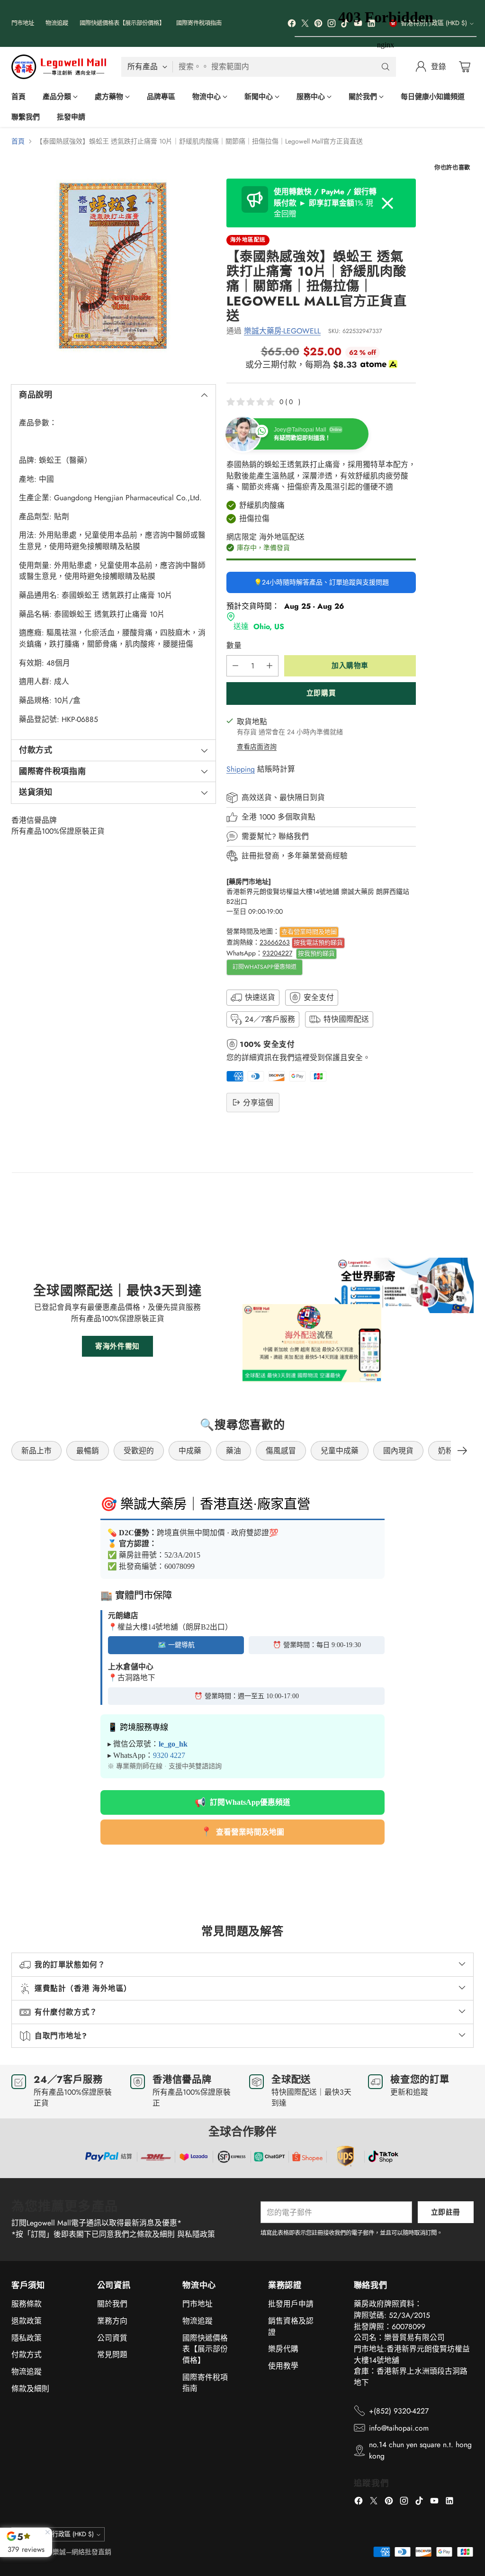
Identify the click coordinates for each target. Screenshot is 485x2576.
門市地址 (198, 2304)
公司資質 (112, 2338)
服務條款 (27, 2304)
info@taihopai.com (399, 2428)
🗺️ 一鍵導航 (176, 1645)
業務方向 (112, 2321)
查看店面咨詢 (257, 747)
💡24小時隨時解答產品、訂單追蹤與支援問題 (321, 582)
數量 (234, 645)
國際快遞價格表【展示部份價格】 (205, 2349)
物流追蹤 (27, 2372)
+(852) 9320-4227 (399, 2411)
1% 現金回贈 (325, 203)
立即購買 (321, 693)
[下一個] (462, 1451)
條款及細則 (30, 2389)
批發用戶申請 (291, 2304)
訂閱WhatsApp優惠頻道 (265, 967)
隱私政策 (27, 2338)
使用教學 (283, 2366)
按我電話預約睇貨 (318, 942)
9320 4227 (169, 1755)
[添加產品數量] (269, 666)
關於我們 (112, 2304)
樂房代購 (283, 2349)
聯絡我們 (294, 836)
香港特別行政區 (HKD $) (61, 2534)
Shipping (241, 769)
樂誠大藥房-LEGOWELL (282, 331)
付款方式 (27, 2355)
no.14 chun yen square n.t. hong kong (420, 2450)
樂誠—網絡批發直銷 (82, 2552)
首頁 (18, 141)
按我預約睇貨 (316, 953)
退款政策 (27, 2321)
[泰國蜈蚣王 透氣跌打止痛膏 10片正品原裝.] (113, 266)
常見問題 (112, 2355)
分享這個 (258, 1103)
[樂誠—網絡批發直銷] (59, 67)
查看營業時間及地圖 (309, 932)
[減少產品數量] (235, 666)
